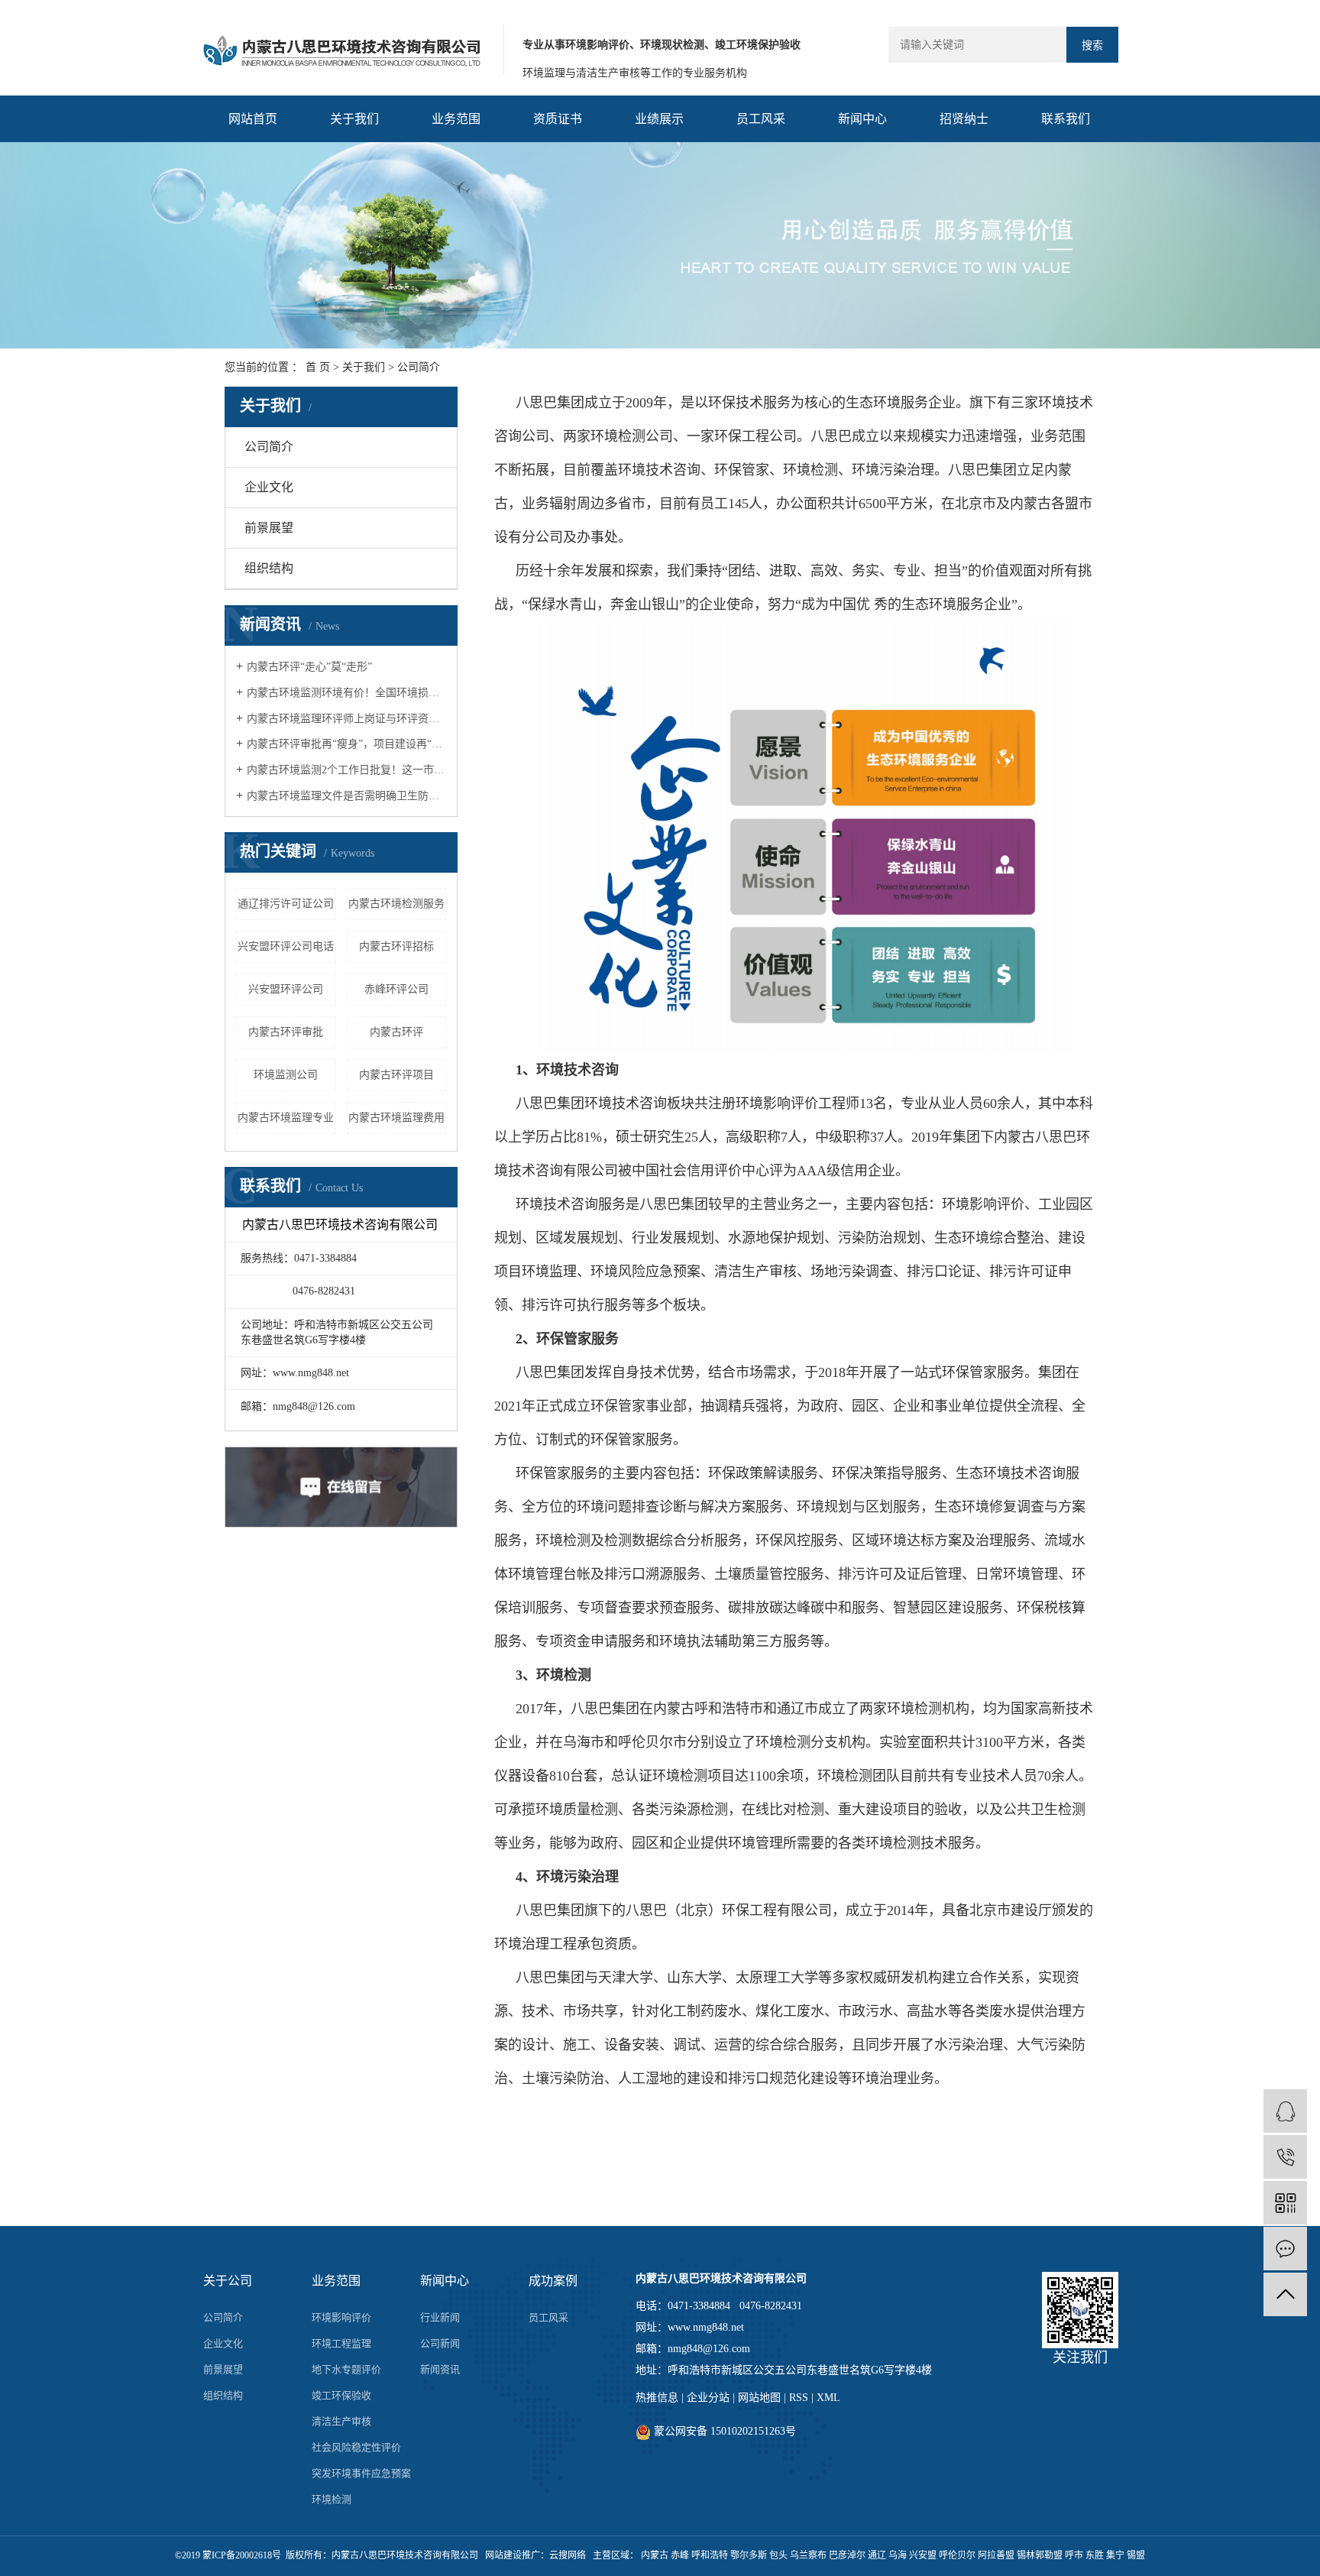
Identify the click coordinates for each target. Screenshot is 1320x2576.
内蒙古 (655, 2555)
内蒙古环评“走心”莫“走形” (309, 667)
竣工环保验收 (341, 2395)
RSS (799, 2398)
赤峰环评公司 (396, 989)
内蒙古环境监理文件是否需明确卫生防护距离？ (346, 796)
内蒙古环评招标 (396, 946)
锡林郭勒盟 (1040, 2555)
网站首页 (253, 119)
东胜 (1095, 2555)
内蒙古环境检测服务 (396, 904)
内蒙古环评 (396, 1032)
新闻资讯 (440, 2369)
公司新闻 (440, 2343)
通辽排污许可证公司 (286, 904)
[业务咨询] (1285, 2111)
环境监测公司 (286, 1075)
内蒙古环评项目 (396, 1075)
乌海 (898, 2555)
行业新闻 (440, 2317)
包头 (778, 2555)
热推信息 (657, 2398)
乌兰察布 (808, 2555)
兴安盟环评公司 (286, 989)
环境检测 (332, 2499)
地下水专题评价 (346, 2369)
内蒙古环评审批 (286, 1032)
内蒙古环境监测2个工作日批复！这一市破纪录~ (346, 770)
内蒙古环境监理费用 (396, 1118)
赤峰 (680, 2555)
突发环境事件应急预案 (361, 2473)
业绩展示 (659, 119)
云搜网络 (568, 2555)
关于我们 (354, 119)
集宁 (1115, 2555)
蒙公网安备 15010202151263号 (723, 2431)
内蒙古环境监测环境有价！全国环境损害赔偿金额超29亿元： (346, 693)
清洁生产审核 (341, 2421)
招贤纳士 (964, 119)
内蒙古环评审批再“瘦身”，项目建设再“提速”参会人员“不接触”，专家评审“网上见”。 (346, 744)
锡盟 (1136, 2555)
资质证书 (558, 119)
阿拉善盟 (996, 2555)
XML (828, 2398)
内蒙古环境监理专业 (286, 1118)
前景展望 (269, 528)
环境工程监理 (341, 2343)
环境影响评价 (341, 2317)
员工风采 (761, 119)
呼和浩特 (710, 2555)
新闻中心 (862, 119)
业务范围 (456, 119)
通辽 (877, 2555)
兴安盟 (923, 2555)
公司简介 (269, 447)
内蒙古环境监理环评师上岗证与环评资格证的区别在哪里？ (346, 719)
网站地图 (759, 2398)
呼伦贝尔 (957, 2555)
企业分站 (708, 2398)
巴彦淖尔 (847, 2555)
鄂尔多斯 (749, 2555)
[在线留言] (1285, 2249)
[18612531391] (1285, 2157)
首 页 (318, 367)
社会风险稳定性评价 (356, 2447)
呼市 (1074, 2555)
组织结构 (269, 568)
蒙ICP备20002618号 (242, 2555)
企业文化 (269, 487)
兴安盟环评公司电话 (286, 946)
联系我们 (1066, 119)
